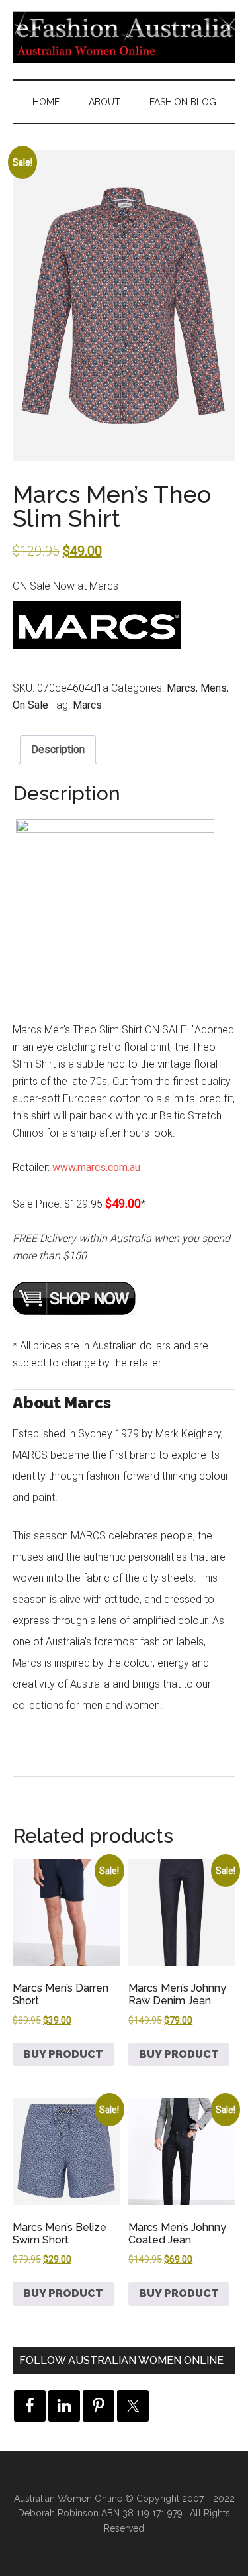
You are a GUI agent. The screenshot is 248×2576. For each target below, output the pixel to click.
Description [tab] (58, 749)
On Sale (30, 705)
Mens (214, 688)
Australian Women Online (68, 2499)
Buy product (63, 2054)
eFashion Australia (124, 36)
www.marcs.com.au (96, 1167)
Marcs (181, 688)
